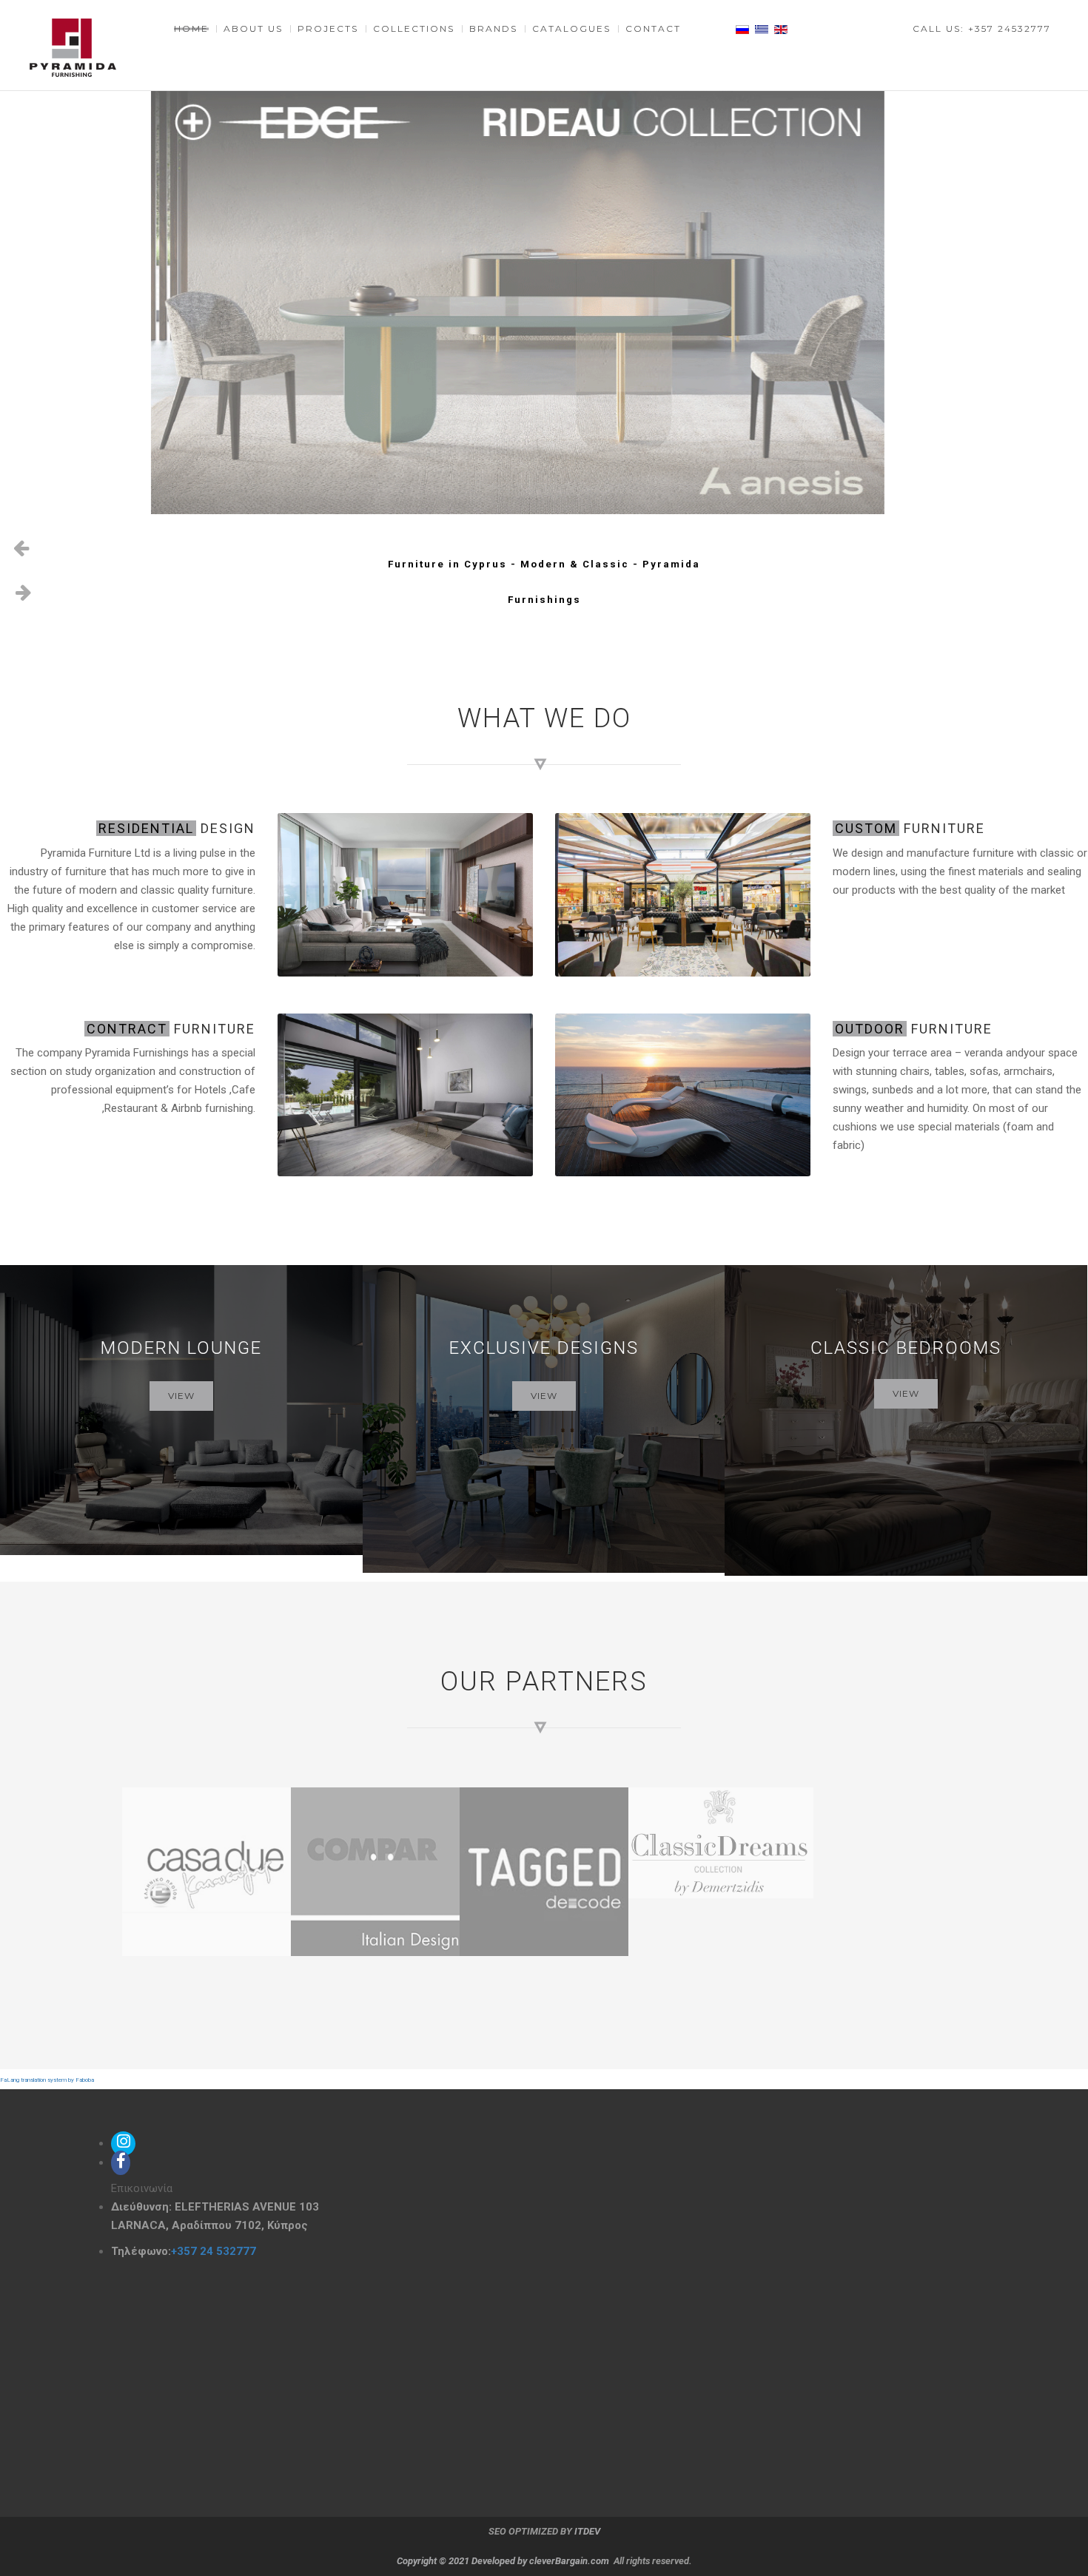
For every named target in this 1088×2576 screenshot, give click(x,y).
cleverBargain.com (569, 2561)
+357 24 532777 (214, 2251)
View (181, 1396)
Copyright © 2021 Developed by (463, 2561)
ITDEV (587, 2531)
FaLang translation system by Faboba (47, 2080)
